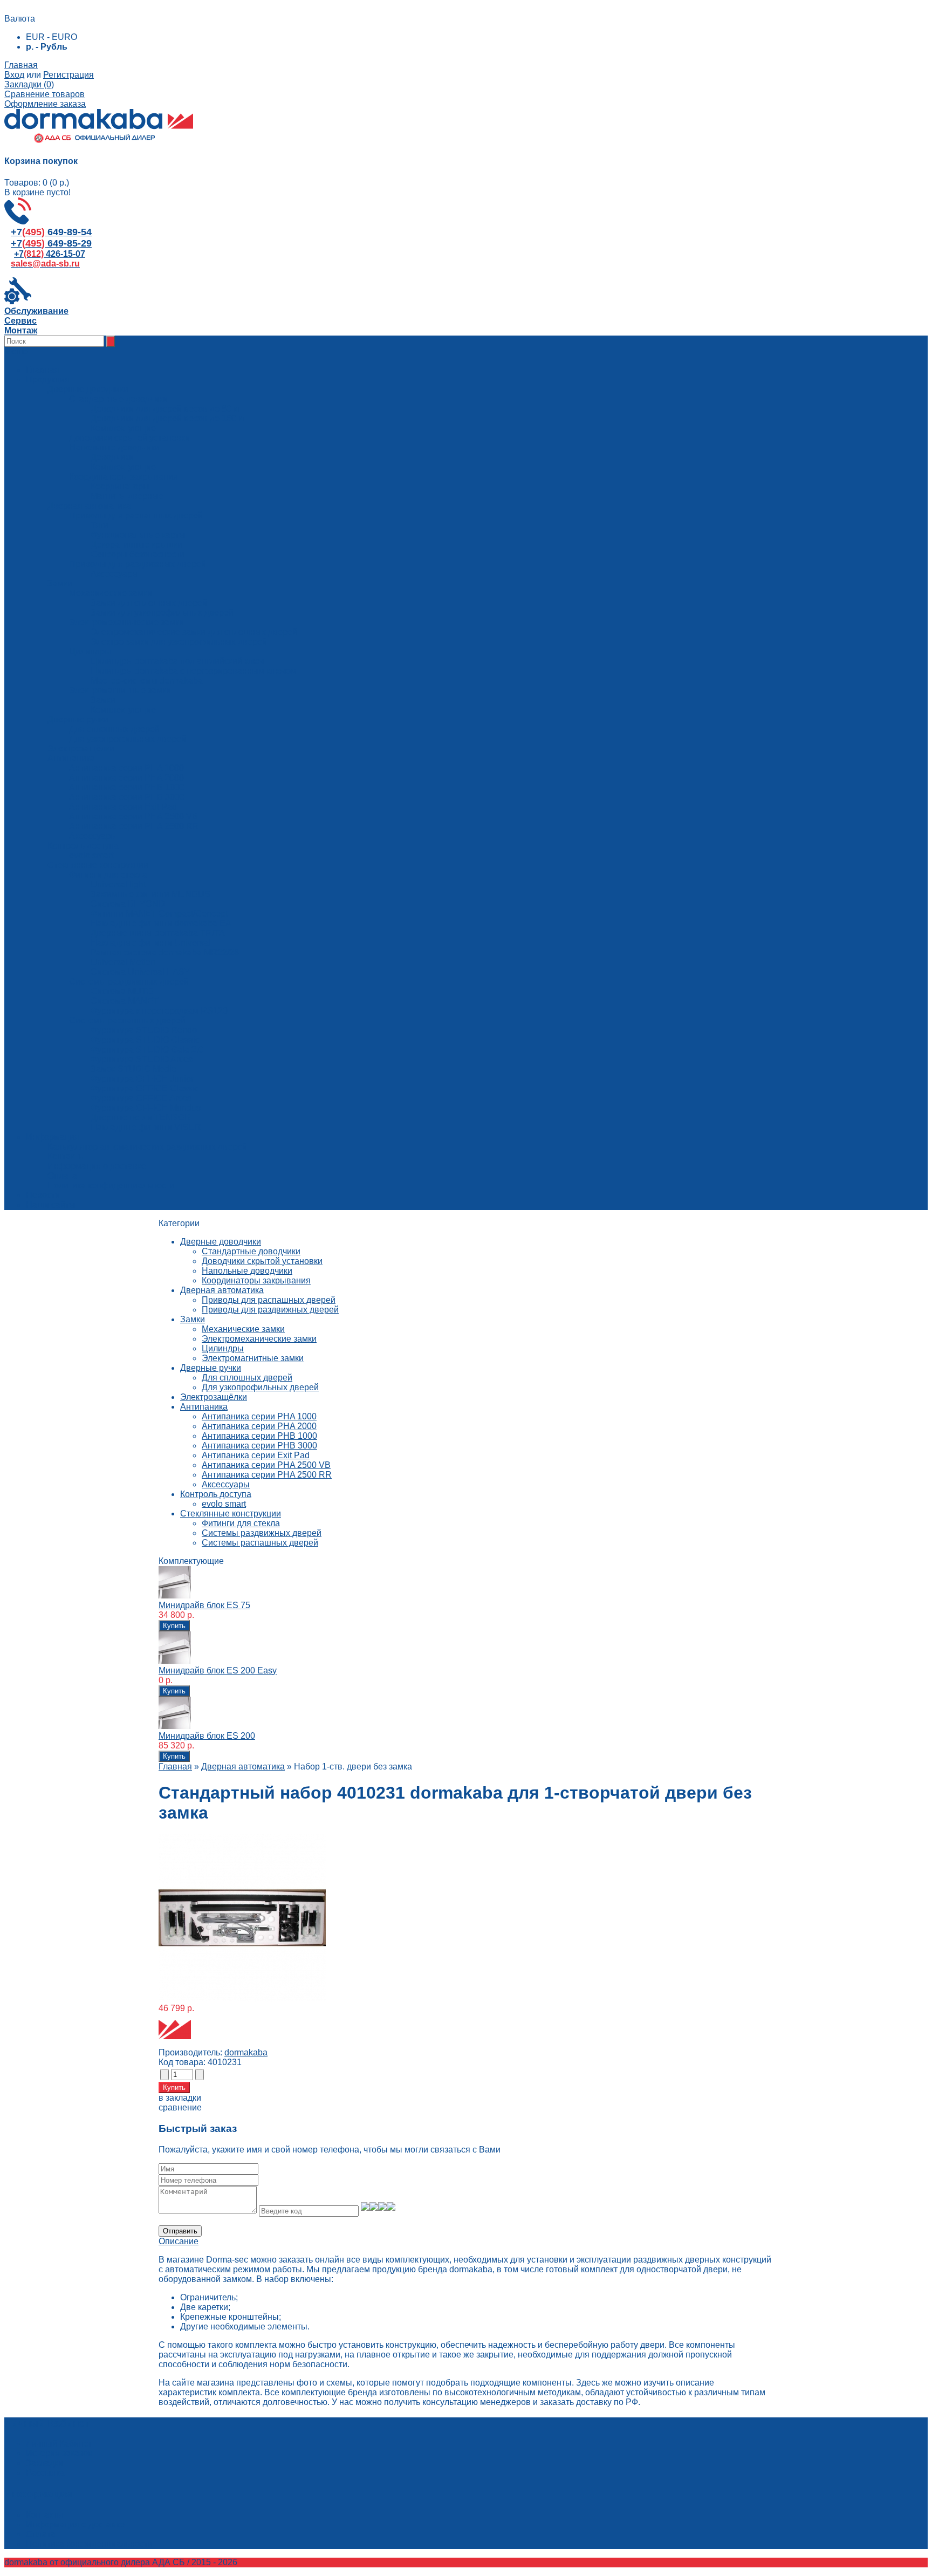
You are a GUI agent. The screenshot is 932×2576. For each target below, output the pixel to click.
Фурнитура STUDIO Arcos (142, 1059)
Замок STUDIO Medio (133, 1069)
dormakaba (246, 2052)
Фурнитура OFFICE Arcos (141, 1098)
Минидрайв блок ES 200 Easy (218, 1670)
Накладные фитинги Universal (151, 943)
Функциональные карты (138, 535)
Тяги (100, 525)
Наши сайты (51, 1205)
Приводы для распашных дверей (269, 1300)
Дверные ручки (211, 1368)
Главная (21, 65)
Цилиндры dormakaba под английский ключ (177, 661)
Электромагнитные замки (253, 1358)
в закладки (180, 2098)
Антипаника (204, 1407)
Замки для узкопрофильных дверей (162, 613)
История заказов (59, 2453)
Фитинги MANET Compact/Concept (159, 914)
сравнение (180, 2107)
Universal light (118, 884)
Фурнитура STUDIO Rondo (144, 1030)
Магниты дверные (127, 496)
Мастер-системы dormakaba (147, 681)
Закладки (44, 2463)
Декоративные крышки (136, 545)
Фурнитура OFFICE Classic (145, 1088)
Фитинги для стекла (241, 1523)
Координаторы (120, 486)
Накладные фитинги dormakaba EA (161, 923)
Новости (43, 1195)
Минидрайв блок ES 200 (207, 1736)
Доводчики (112, 457)
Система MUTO (122, 991)
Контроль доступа (216, 1494)
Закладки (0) (29, 84)
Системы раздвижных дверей (262, 1533)
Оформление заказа (45, 104)
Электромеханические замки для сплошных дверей (194, 632)
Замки (103, 700)
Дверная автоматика (222, 1290)
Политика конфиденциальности (111, 1185)
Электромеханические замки (259, 1339)
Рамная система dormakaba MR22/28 (165, 952)
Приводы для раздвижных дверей (270, 1310)
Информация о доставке (97, 1166)
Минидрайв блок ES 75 (204, 1605)
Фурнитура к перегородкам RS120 (159, 1011)
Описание (179, 2241)
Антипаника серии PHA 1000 (259, 1416)
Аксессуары (115, 574)
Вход (14, 75)
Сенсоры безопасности (138, 554)
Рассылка (45, 2473)
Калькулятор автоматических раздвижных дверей (147, 1147)
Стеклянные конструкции (231, 1514)
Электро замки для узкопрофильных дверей (179, 642)
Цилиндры (223, 1348)
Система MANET (125, 1001)
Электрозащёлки (214, 1397)
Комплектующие (123, 428)
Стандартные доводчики (251, 1251)
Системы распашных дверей (260, 1543)
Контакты (66, 1156)
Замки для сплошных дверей (149, 603)
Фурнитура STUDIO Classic (145, 1040)
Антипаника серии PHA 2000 (259, 1426)
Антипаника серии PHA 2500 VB (266, 1465)
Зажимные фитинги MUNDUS (150, 894)
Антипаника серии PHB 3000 (259, 1446)
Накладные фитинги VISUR (146, 1127)
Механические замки (243, 1329)
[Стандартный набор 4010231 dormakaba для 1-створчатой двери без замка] (242, 1998)
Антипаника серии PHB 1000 (259, 1436)
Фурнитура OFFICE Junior (142, 1079)
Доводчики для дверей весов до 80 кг (166, 409)
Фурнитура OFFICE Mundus (146, 1108)
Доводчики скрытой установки (262, 1261)
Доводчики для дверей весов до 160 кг (168, 418)
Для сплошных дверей (247, 1378)
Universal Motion (123, 962)
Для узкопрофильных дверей (260, 1387)
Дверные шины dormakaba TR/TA (158, 933)
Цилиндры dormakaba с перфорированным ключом (194, 671)
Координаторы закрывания (256, 1280)
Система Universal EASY (141, 972)
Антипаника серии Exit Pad (256, 1455)
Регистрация (68, 75)
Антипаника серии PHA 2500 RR (267, 1475)
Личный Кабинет (59, 2444)
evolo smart (224, 1504)
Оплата (62, 1176)
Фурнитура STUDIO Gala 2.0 (147, 1050)
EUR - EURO (52, 37)
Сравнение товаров (44, 94)
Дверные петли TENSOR (141, 1118)
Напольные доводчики (247, 1271)
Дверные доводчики (221, 1242)
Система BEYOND (128, 904)
